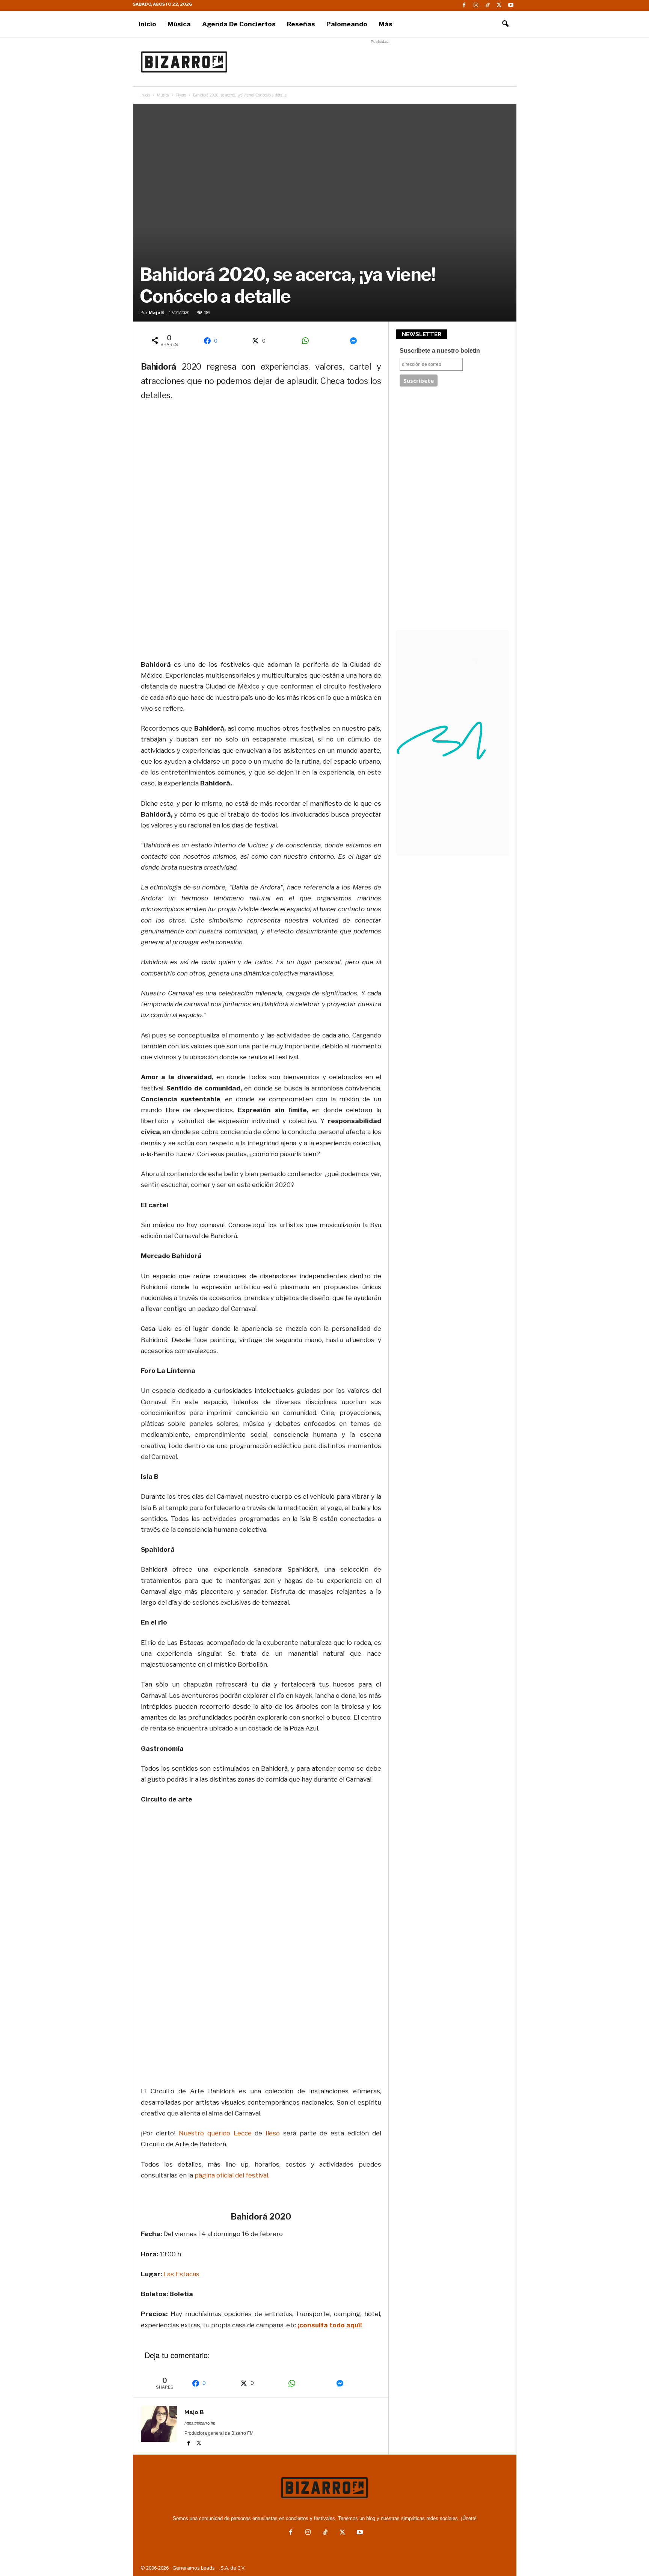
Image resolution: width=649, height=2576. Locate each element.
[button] (505, 24)
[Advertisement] (380, 62)
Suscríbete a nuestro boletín (440, 351)
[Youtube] (511, 5)
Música (179, 24)
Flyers (181, 95)
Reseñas (301, 24)
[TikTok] (488, 5)
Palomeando (347, 24)
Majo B (156, 312)
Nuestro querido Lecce (217, 2133)
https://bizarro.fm (200, 2423)
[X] (499, 5)
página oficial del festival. (233, 2175)
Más (386, 24)
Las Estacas (181, 2274)
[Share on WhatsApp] (308, 341)
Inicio (147, 24)
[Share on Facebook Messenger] (356, 341)
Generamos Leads (194, 2568)
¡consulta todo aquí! (329, 2325)
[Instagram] (476, 5)
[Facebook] (464, 5)
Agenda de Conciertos (239, 24)
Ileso (273, 2133)
